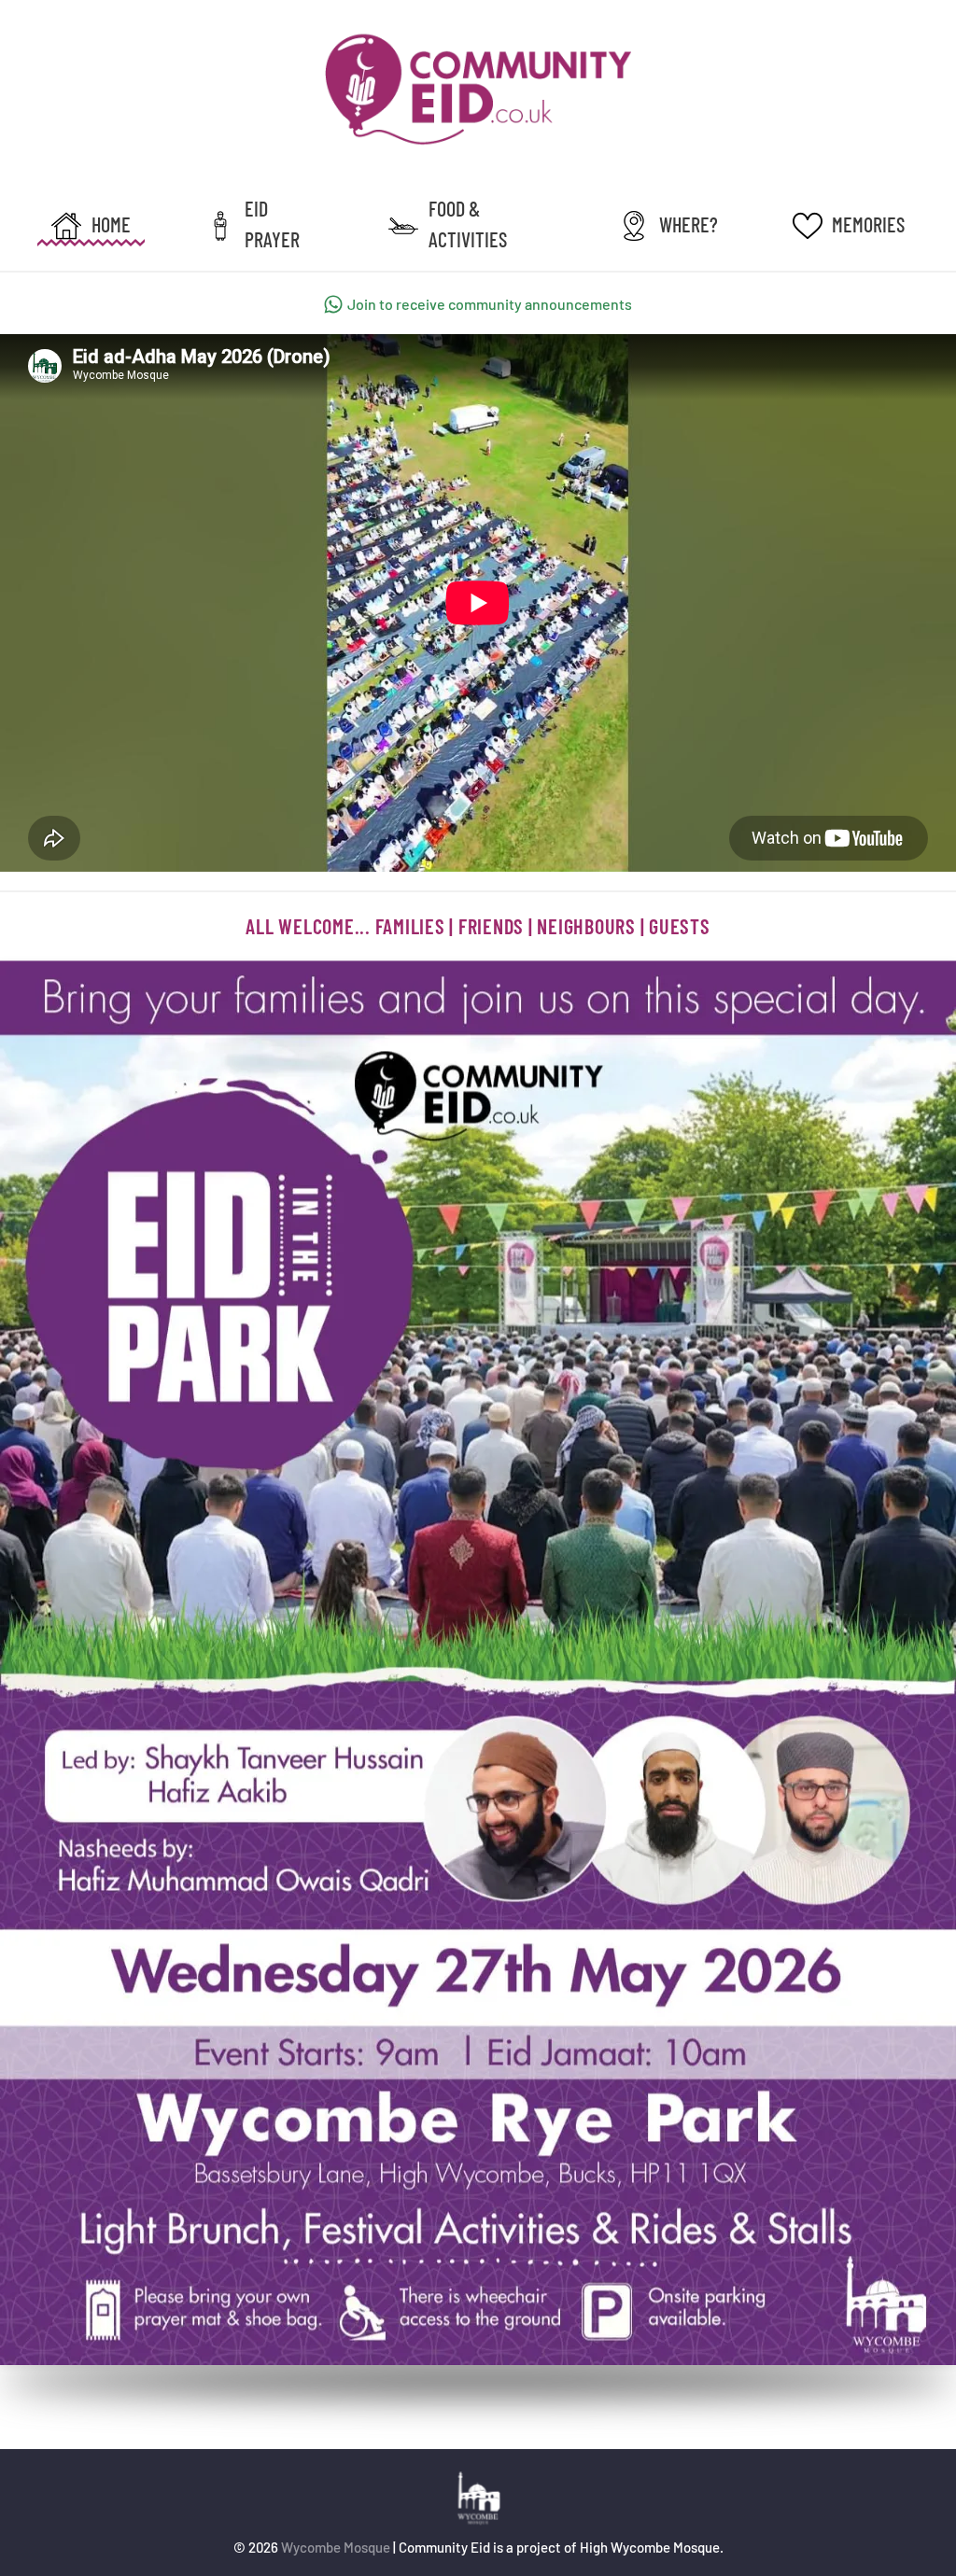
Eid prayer (272, 224)
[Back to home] (478, 89)
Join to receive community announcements (490, 304)
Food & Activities (468, 224)
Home (111, 224)
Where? (689, 224)
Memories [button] (868, 224)
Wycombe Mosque (336, 2547)
